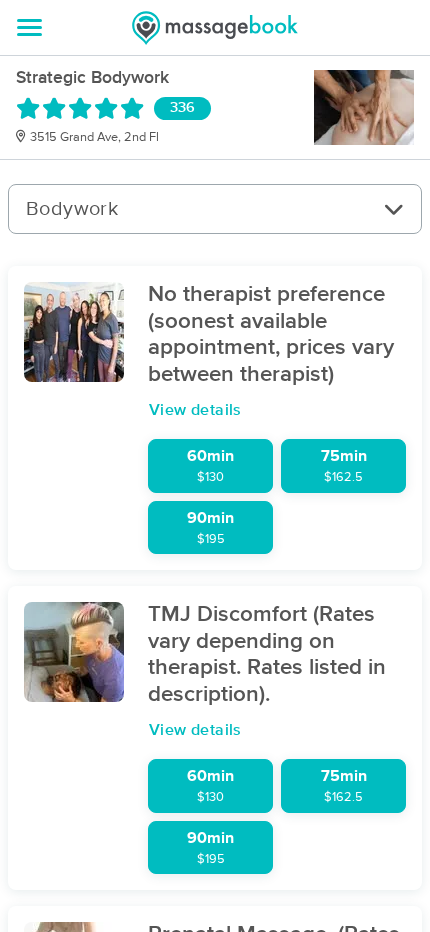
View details (195, 410)
